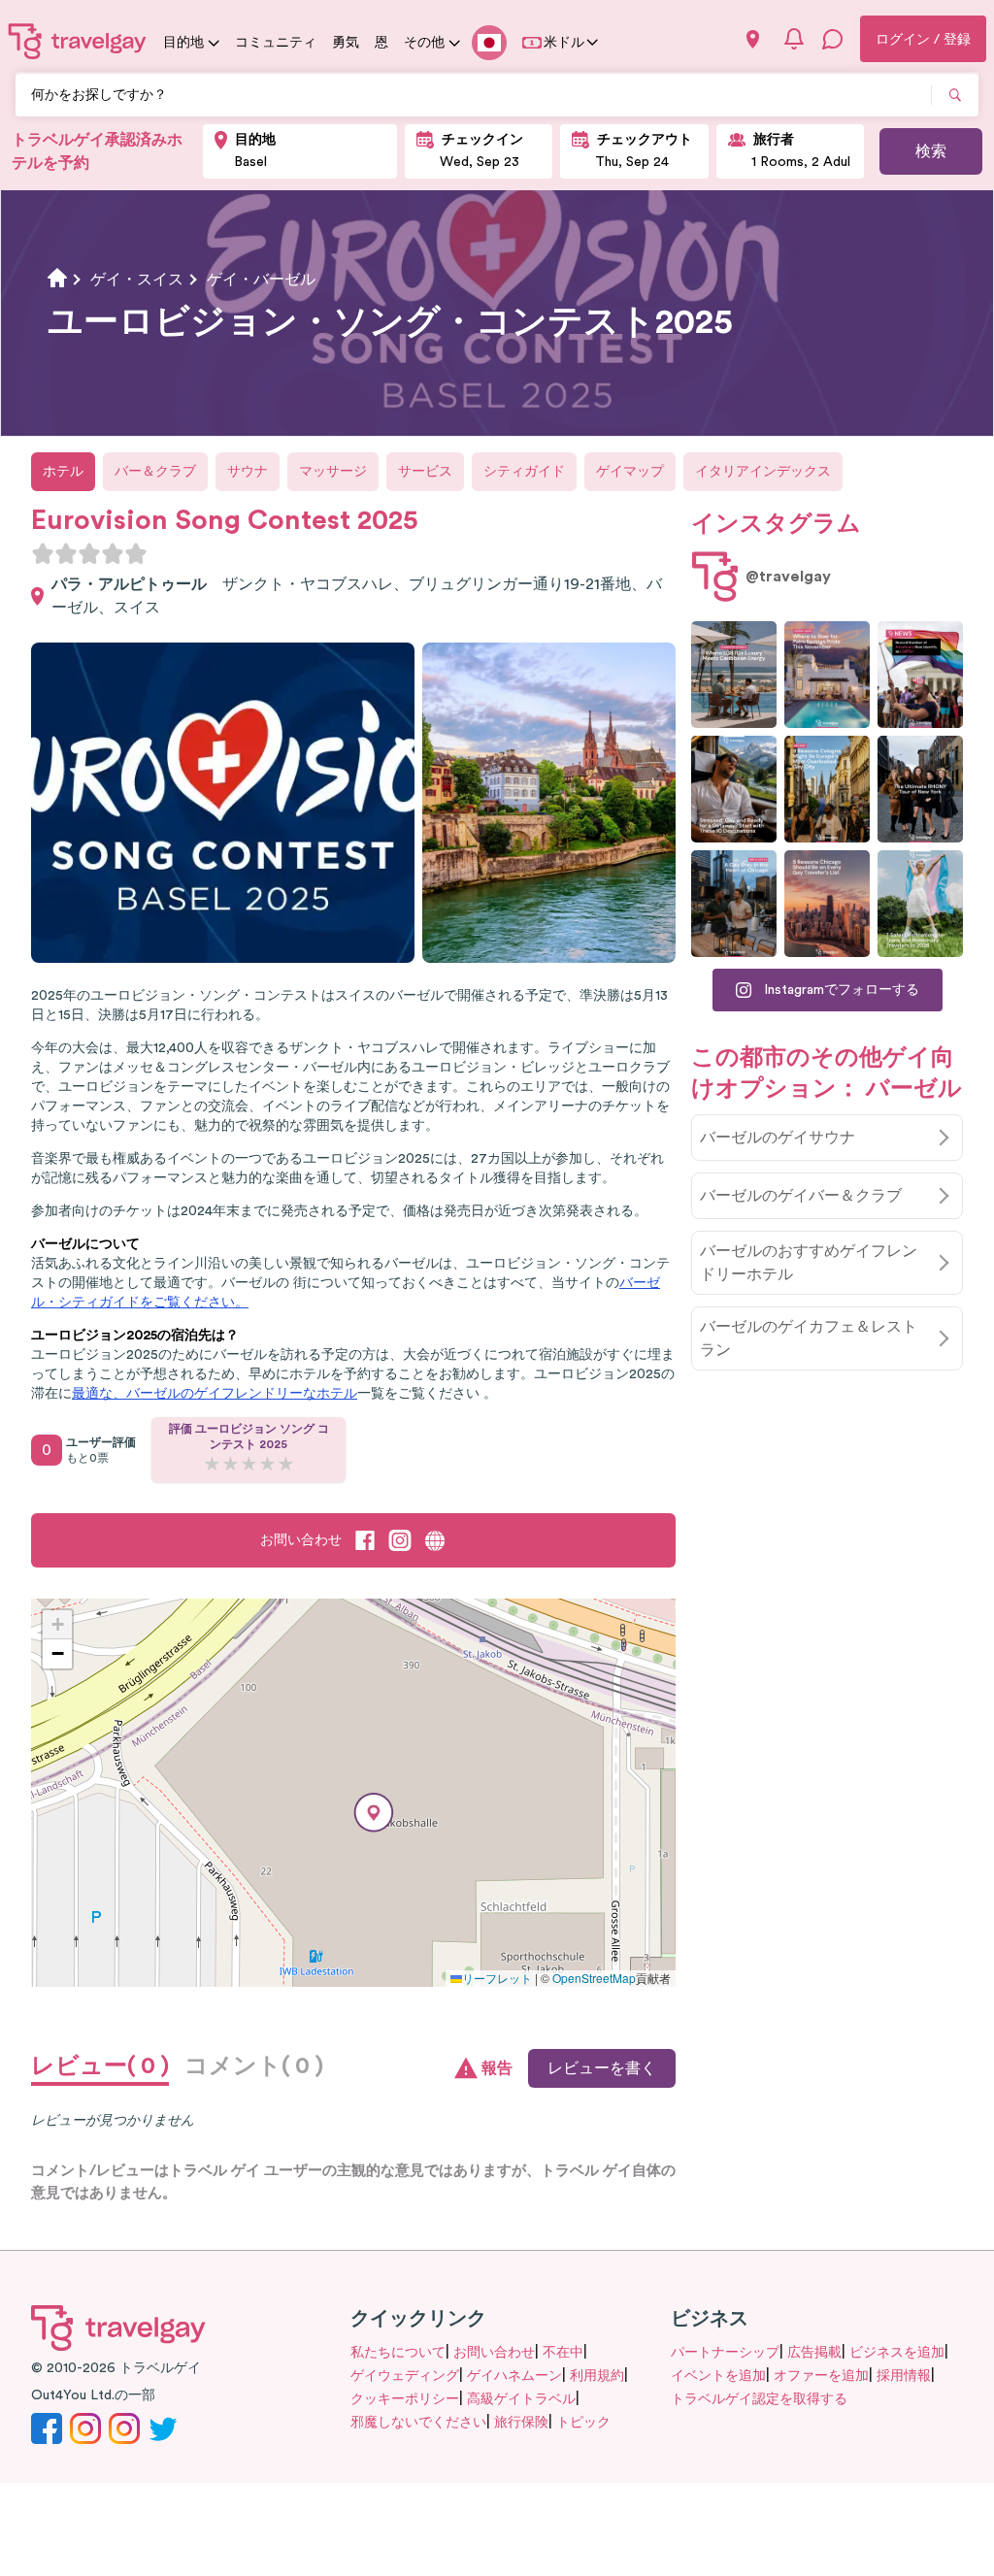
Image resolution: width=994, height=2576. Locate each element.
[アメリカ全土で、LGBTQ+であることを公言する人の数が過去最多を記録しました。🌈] (920, 675)
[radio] (43, 553)
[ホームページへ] (78, 41)
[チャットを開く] (833, 39)
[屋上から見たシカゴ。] (734, 904)
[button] (374, 1813)
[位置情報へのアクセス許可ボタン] (753, 39)
